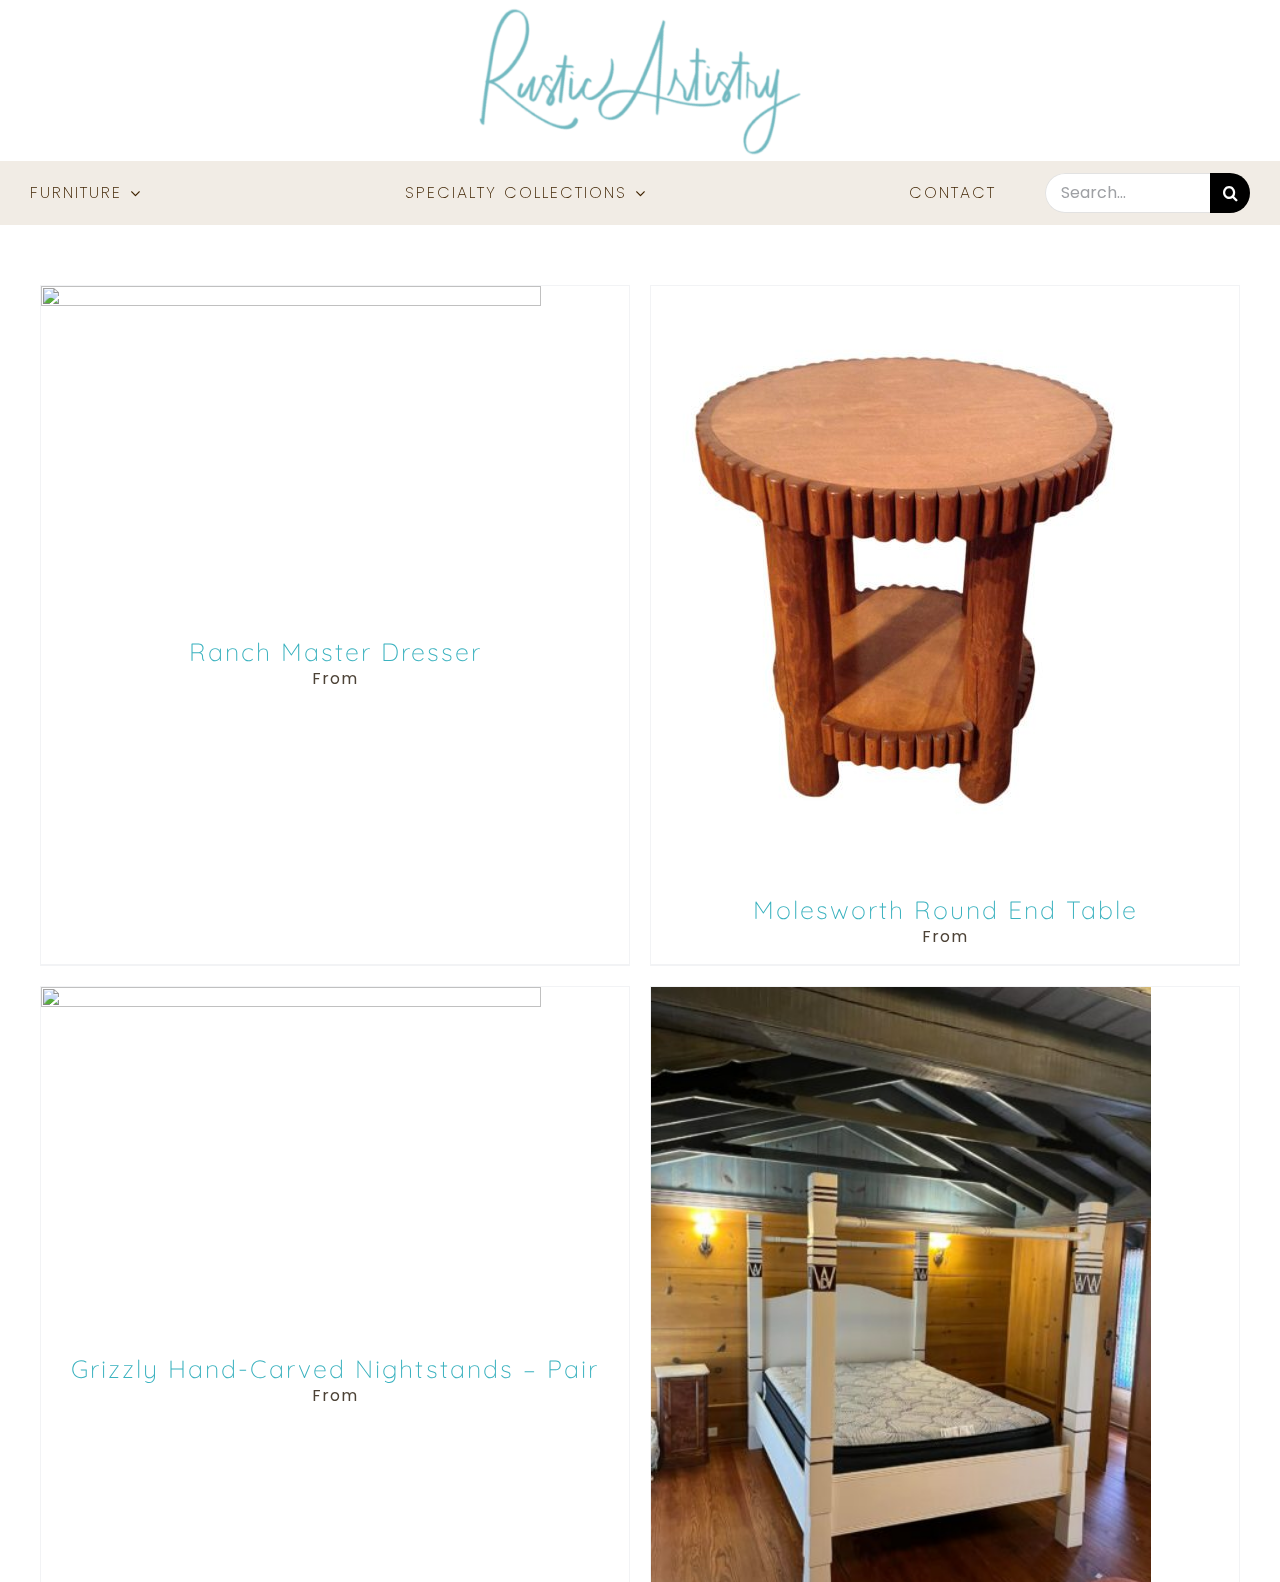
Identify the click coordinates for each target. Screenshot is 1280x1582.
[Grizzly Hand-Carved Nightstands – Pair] (291, 997)
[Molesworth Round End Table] (901, 296)
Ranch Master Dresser (335, 651)
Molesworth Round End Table (945, 909)
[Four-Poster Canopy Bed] (901, 997)
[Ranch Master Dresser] (291, 296)
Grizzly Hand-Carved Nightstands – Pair (335, 1368)
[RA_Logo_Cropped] (640, 15)
